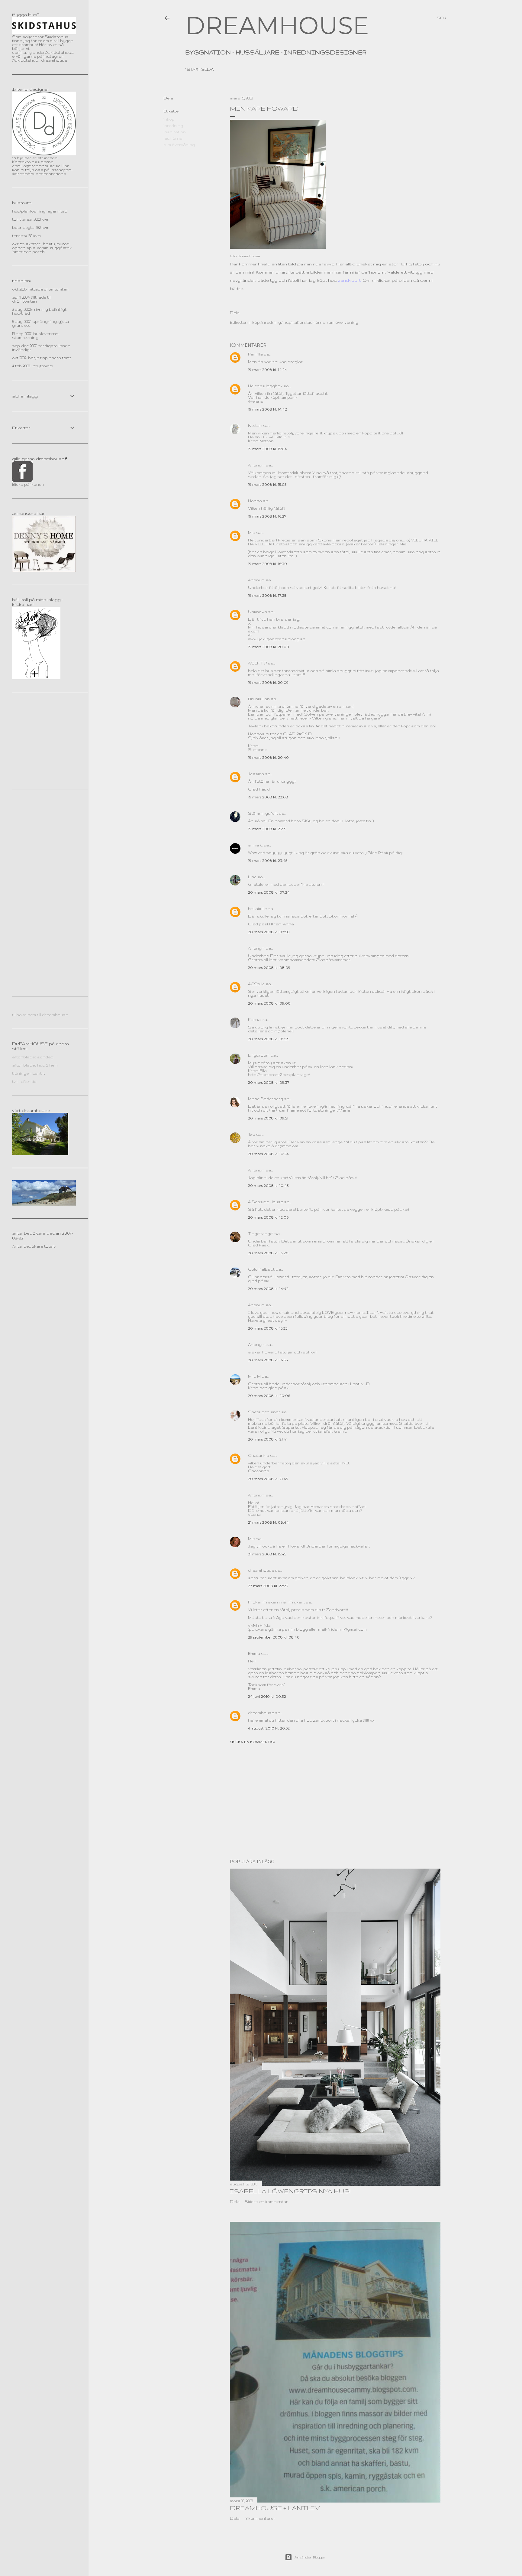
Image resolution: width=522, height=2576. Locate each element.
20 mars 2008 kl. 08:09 (269, 968)
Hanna (255, 501)
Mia (252, 533)
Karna (254, 1020)
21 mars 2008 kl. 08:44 (268, 1522)
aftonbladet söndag (33, 1057)
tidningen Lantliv (29, 1073)
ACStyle (256, 984)
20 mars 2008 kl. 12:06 (268, 1217)
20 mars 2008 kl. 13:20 (268, 1253)
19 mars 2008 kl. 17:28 (267, 595)
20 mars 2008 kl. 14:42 (268, 1289)
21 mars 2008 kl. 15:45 (267, 1554)
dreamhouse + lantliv (275, 2508)
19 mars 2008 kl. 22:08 (268, 797)
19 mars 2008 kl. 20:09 (268, 682)
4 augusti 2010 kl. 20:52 (269, 1728)
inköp (169, 119)
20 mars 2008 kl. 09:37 (269, 1082)
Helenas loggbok (265, 386)
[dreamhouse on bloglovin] (36, 678)
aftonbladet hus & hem (35, 1065)
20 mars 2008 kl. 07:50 (269, 932)
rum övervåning (179, 145)
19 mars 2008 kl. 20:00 (269, 647)
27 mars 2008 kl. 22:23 (268, 1586)
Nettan (255, 426)
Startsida (200, 69)
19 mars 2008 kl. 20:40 (268, 757)
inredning (173, 126)
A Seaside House (266, 1202)
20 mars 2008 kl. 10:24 (268, 1154)
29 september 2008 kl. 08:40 (274, 1637)
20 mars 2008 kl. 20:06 (269, 1396)
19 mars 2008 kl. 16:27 (267, 516)
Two (252, 1134)
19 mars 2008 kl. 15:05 (267, 484)
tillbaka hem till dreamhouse (40, 1015)
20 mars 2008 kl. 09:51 (268, 1118)
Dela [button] (168, 98)
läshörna (173, 138)
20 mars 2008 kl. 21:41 (268, 1439)
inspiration (175, 132)
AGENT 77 (258, 663)
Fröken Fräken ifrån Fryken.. (276, 1602)
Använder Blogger (310, 2557)
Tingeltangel (261, 1234)
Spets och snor (264, 1412)
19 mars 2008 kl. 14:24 (267, 370)
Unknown (258, 612)
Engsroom (259, 1055)
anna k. (255, 845)
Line (252, 877)
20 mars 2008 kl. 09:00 (269, 1003)
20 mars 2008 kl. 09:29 (269, 1039)
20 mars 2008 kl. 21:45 (268, 1479)
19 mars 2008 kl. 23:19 (267, 829)
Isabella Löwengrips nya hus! (290, 2191)
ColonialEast (261, 1269)
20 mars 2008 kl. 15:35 (268, 1328)
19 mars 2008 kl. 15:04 (267, 449)
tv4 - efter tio (24, 1082)
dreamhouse (261, 1570)
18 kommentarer (260, 2518)
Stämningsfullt (263, 813)
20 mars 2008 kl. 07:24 (269, 892)
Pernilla (255, 354)
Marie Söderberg (266, 1099)
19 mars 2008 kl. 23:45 (268, 861)
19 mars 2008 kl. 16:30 (267, 564)
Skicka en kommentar (253, 1742)
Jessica (256, 774)
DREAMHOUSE (277, 26)
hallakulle (257, 909)
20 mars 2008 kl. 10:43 (268, 1186)
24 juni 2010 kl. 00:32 (267, 1696)
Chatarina (259, 1455)
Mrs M (254, 1376)
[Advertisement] (335, 1801)
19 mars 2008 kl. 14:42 (267, 409)
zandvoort (349, 280)
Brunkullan (259, 699)
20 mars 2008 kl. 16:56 (268, 1360)
